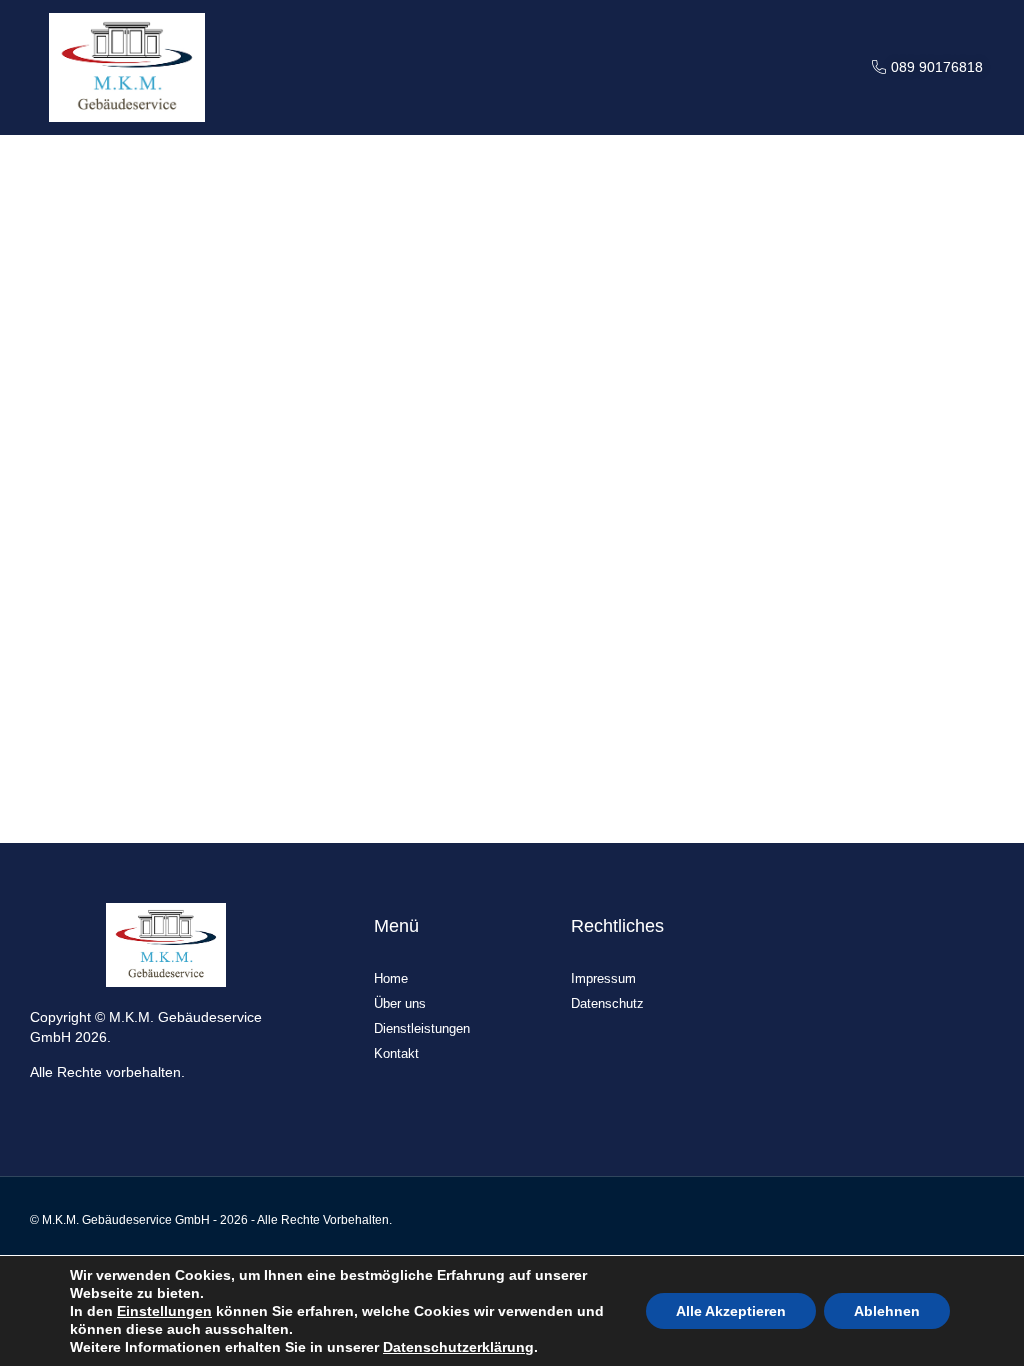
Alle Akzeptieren (731, 1311)
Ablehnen (887, 1311)
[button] (818, 67)
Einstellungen (164, 1311)
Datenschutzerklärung (458, 1347)
